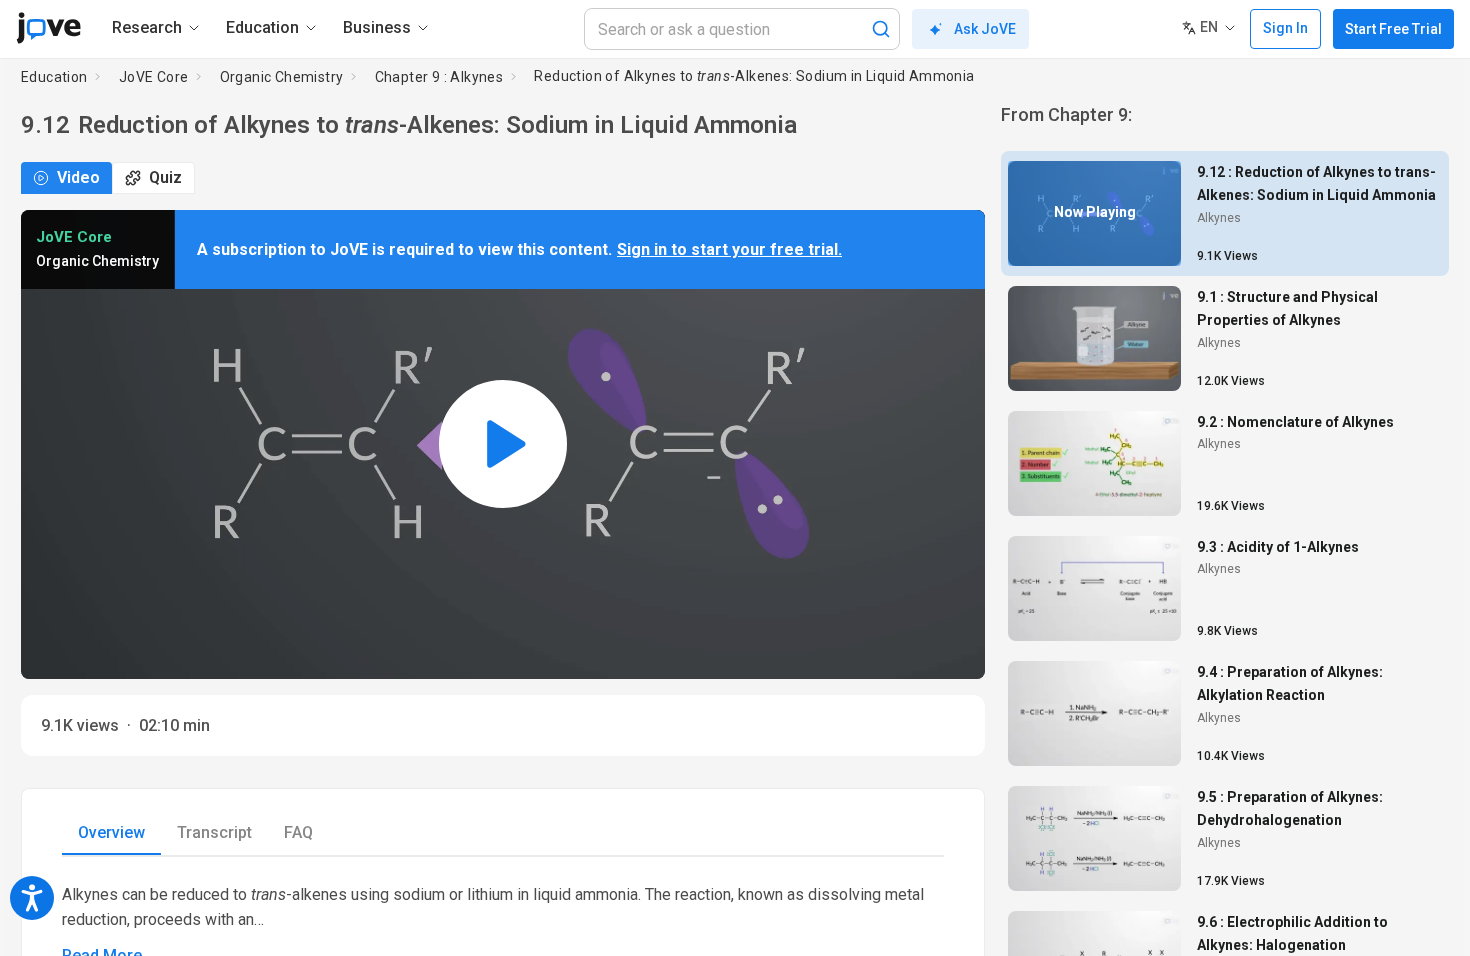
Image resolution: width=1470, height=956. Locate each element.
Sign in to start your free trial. (729, 249)
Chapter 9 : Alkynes (439, 77)
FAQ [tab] (298, 832)
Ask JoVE (985, 29)
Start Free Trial (1393, 29)
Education (54, 77)
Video (78, 177)
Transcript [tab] (214, 832)
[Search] (881, 29)
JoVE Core (154, 77)
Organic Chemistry (282, 77)
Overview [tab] (111, 832)
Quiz (165, 177)
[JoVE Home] (48, 28)
